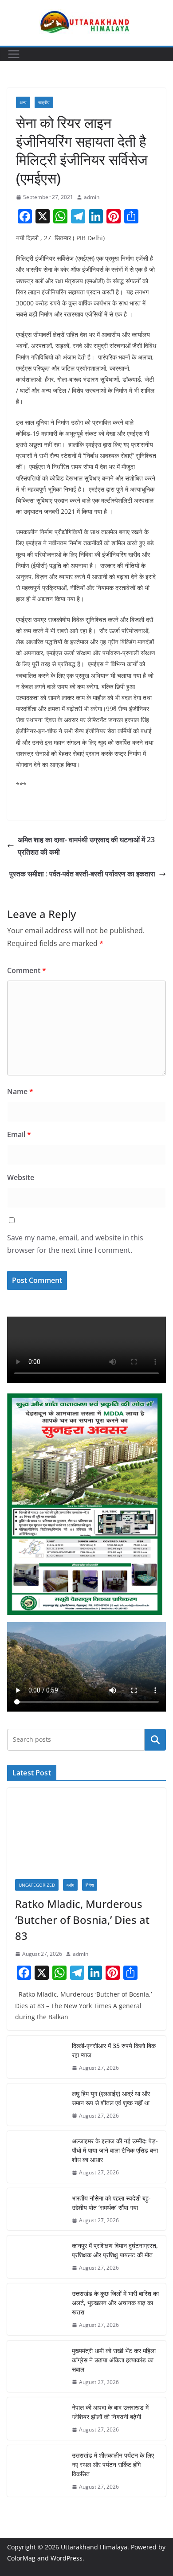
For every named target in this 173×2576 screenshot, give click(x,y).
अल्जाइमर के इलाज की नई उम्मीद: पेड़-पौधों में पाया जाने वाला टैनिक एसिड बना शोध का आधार (115, 2150)
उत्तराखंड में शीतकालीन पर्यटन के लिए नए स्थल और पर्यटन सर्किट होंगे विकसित (113, 2465)
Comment (27, 970)
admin (92, 197)
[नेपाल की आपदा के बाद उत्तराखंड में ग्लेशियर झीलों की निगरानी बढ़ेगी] (36, 2419)
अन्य (23, 102)
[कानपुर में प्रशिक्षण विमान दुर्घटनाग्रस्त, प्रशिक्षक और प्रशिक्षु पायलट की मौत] (36, 2257)
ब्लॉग (70, 1885)
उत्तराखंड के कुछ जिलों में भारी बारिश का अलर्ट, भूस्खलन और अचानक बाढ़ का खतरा (115, 2303)
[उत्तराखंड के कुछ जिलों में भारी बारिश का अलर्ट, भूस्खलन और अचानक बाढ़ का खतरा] (36, 2309)
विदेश (90, 1885)
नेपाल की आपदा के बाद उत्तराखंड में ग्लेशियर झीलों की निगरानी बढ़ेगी (110, 2412)
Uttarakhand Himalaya (94, 2547)
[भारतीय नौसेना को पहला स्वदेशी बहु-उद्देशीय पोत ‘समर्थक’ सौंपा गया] (36, 2209)
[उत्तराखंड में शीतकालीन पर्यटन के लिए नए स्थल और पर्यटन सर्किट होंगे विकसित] (36, 2471)
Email (19, 1134)
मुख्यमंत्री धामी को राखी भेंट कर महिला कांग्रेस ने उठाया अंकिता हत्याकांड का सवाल (114, 2360)
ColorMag (21, 2558)
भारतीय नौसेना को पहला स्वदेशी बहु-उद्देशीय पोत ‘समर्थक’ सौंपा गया (111, 2203)
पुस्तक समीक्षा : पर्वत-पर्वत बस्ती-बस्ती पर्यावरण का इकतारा (82, 874)
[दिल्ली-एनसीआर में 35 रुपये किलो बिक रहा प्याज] (36, 2057)
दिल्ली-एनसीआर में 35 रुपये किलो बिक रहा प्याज (114, 2050)
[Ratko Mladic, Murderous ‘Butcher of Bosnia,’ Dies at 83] (86, 1829)
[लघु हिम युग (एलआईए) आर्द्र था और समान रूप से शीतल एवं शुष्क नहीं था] (36, 2105)
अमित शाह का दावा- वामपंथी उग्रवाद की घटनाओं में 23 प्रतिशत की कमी (86, 846)
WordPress (67, 2558)
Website (21, 1177)
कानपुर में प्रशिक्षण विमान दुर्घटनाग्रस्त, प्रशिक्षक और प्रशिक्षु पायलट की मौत (115, 2250)
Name (20, 1091)
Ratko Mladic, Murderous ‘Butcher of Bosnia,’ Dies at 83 (82, 1920)
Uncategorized (37, 1885)
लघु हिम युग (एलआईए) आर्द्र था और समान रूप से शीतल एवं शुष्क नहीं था (111, 2098)
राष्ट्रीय (44, 102)
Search (155, 1739)
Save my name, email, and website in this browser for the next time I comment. (75, 1244)
